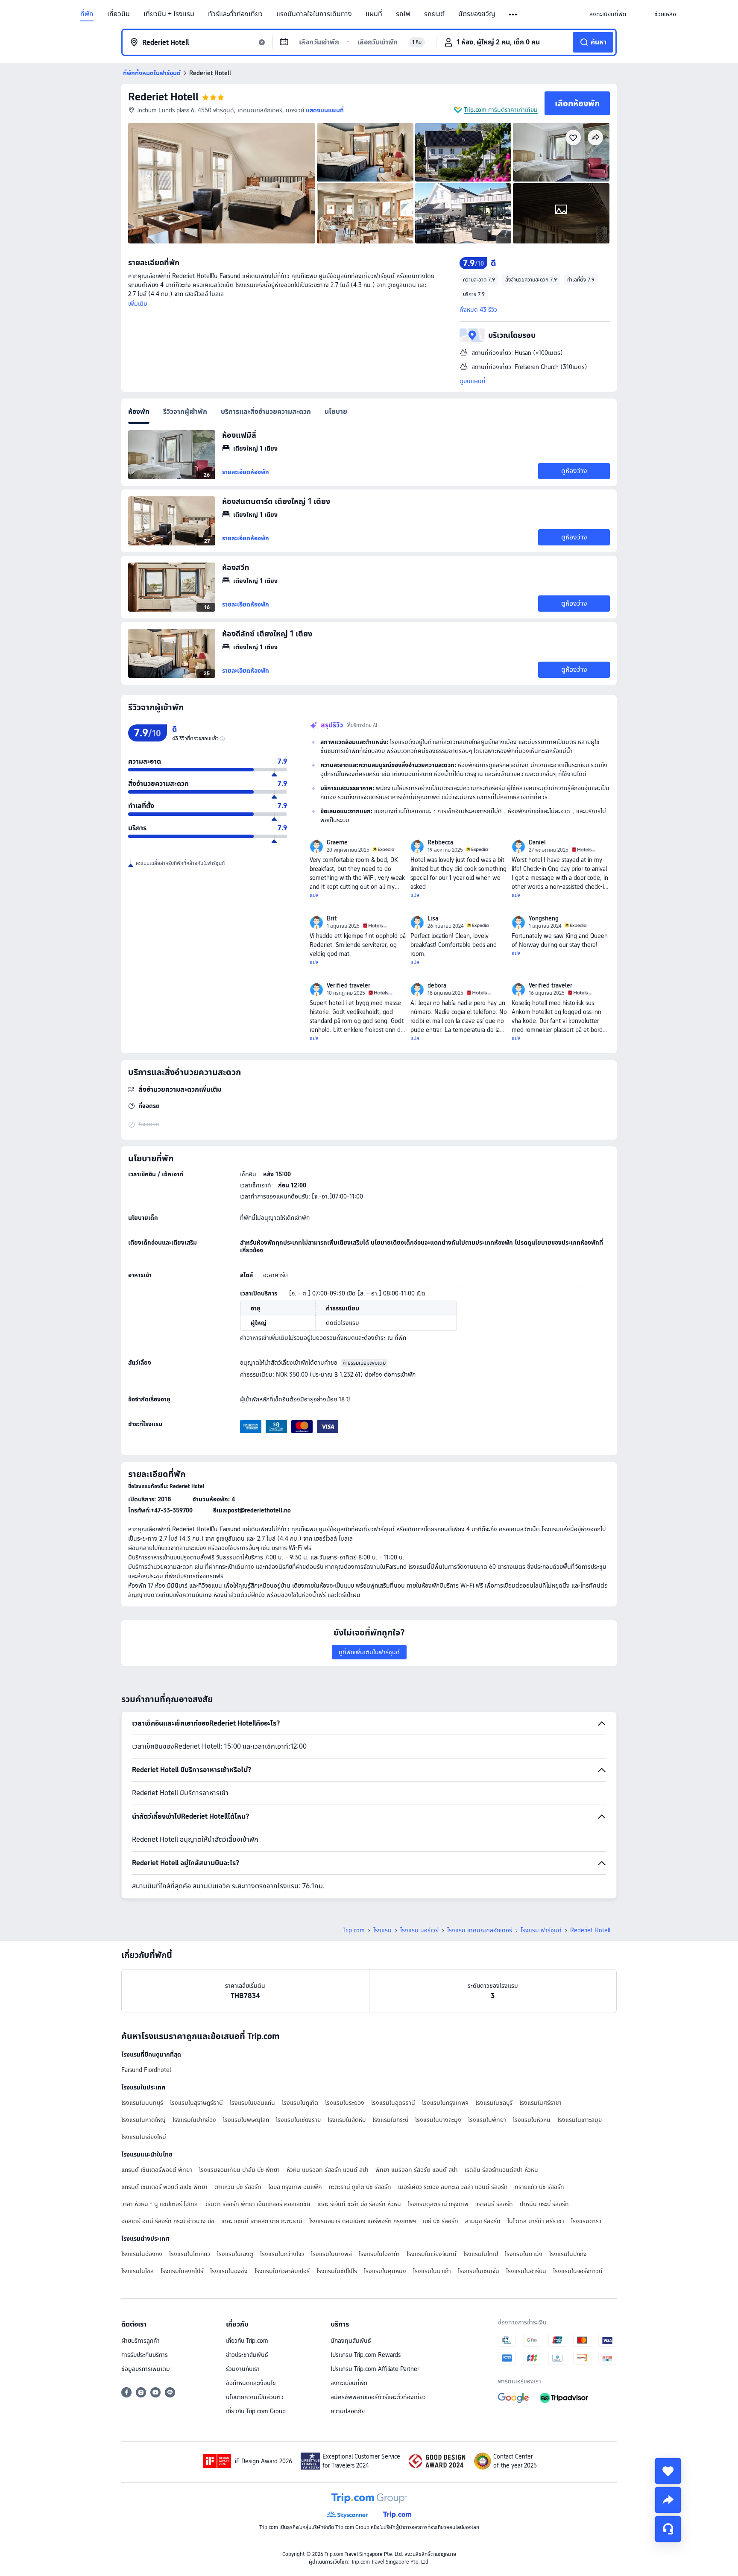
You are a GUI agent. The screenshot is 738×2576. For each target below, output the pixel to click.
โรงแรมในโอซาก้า (379, 2254)
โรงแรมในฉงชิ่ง (229, 2271)
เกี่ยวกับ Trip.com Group (256, 2411)
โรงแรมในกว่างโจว (282, 2254)
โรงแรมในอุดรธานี (393, 2103)
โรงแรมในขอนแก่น (252, 2103)
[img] (222, 183)
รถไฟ (403, 14)
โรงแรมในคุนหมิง (385, 2271)
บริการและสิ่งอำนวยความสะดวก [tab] (266, 412)
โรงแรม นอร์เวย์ (419, 1930)
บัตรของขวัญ (477, 14)
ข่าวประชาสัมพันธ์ (247, 2355)
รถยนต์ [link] (434, 14)
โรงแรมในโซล (138, 2271)
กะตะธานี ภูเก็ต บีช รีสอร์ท (360, 2187)
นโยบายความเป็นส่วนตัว (255, 2397)
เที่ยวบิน (119, 14)
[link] (608, 14)
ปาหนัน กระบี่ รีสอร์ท (544, 2204)
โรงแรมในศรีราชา (540, 2103)
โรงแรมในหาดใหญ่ (143, 2120)
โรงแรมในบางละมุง (438, 2120)
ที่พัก (87, 14)
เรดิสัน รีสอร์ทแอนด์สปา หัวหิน (501, 2170)
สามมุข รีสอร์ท (483, 2221)
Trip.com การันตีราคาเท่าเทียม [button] (501, 110)
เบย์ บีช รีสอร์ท (441, 2221)
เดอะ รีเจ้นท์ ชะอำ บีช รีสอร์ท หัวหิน (359, 2204)
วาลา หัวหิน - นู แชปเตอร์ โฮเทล (160, 2204)
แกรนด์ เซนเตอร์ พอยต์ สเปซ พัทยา (164, 2187)
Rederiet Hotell (163, 97)
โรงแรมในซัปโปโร (337, 2271)
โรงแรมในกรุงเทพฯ (445, 2103)
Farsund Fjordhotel (146, 2070)
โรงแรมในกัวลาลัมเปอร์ (282, 2271)
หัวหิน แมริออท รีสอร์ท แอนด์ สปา (328, 2170)
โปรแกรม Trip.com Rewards (366, 2355)
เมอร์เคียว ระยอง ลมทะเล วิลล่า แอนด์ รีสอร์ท (453, 2187)
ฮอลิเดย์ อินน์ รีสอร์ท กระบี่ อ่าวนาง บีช (168, 2221)
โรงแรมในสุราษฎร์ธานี (196, 2103)
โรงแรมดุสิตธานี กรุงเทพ (438, 2204)
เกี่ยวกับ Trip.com (247, 2341)
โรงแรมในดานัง (524, 2254)
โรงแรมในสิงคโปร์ (182, 2271)
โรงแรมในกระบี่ (390, 2120)
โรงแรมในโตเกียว (190, 2254)
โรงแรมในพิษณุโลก (246, 2120)
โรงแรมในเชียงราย (298, 2120)
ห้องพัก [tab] (139, 412)
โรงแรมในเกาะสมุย (580, 2120)
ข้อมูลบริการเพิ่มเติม (146, 2369)
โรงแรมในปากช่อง (194, 2120)
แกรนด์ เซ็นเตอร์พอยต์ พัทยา (157, 2170)
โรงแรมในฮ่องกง (142, 2254)
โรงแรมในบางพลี (331, 2254)
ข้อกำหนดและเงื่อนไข (251, 2383)
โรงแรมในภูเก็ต (300, 2103)
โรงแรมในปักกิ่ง (568, 2254)
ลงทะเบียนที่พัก (349, 2383)
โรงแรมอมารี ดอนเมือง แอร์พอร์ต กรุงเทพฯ (363, 2221)
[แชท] (668, 2529)
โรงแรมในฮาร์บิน (526, 2271)
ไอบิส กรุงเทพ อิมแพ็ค (295, 2187)
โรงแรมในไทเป (481, 2254)
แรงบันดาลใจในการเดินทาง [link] (314, 14)
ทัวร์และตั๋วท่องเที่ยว (235, 14)
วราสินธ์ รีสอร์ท (494, 2204)
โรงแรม (382, 1930)
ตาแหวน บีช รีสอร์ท (238, 2187)
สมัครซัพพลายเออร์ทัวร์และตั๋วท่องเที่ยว (378, 2397)
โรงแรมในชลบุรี (494, 2103)
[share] (668, 2500)
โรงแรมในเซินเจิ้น (479, 2271)
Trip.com (354, 1930)
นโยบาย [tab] (336, 412)
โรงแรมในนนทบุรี (142, 2103)
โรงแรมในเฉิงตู (235, 2254)
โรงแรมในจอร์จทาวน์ (578, 2271)
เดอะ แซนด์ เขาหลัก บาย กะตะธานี (262, 2221)
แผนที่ (374, 14)
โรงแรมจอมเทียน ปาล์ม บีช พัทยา (239, 2170)
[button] (514, 15)
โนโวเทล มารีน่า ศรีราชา (536, 2221)
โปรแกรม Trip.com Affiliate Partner (375, 2369)
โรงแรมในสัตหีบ (347, 2120)
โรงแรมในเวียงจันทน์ (432, 2254)
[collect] (668, 2471)
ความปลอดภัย (348, 2411)
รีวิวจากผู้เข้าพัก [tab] (185, 412)
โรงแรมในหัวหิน (532, 2120)
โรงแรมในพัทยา (487, 2120)
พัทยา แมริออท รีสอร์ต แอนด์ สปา (417, 2170)
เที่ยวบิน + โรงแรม (169, 14)
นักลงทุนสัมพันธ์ (351, 2341)
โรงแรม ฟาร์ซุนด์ (541, 1930)
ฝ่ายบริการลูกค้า (141, 2341)
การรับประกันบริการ (145, 2355)
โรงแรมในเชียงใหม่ (144, 2137)
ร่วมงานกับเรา (243, 2369)
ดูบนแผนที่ (473, 381)
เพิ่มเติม (138, 304)
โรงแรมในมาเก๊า (432, 2271)
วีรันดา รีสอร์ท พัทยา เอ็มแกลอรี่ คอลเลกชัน (258, 2204)
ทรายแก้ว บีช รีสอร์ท (539, 2187)
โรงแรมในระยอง (345, 2103)
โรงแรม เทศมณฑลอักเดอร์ (480, 1930)
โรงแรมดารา (586, 2221)
